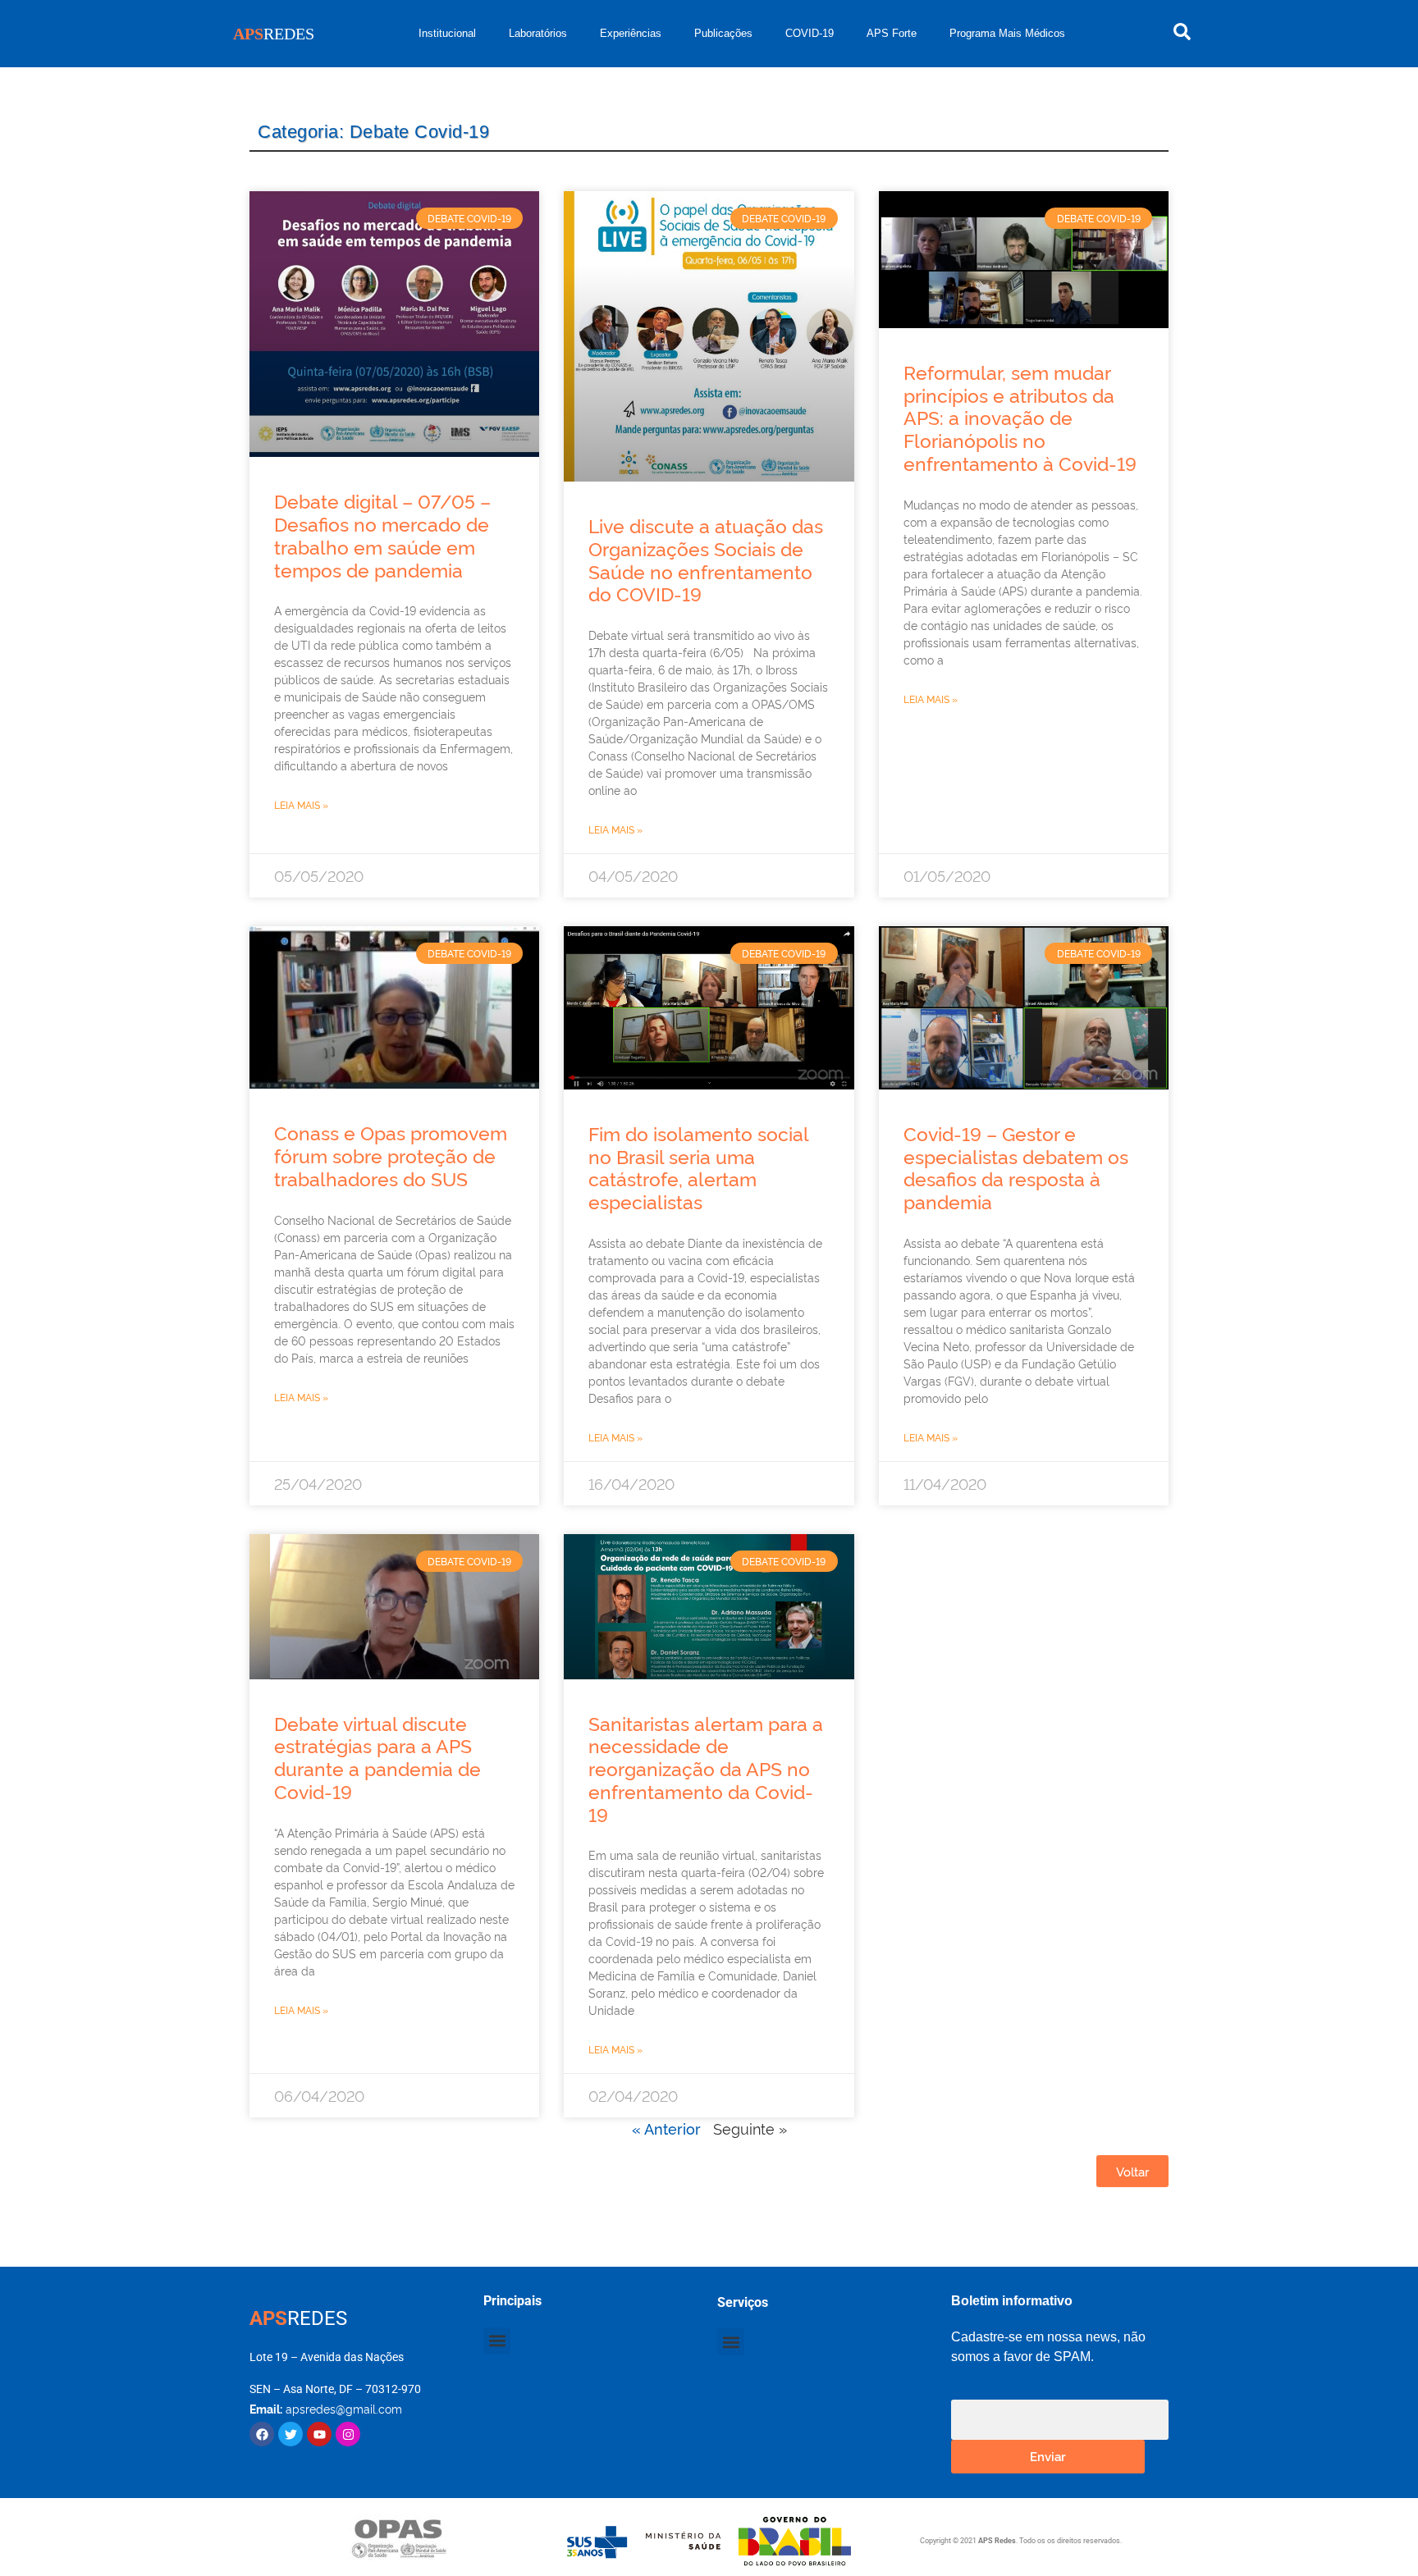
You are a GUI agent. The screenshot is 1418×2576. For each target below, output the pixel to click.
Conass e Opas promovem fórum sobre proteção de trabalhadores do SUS (391, 1155)
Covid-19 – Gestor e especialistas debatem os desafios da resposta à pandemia (1016, 1167)
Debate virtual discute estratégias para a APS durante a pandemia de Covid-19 (377, 1757)
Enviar (1048, 2456)
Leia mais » (301, 804)
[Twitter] (290, 2434)
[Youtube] (319, 2434)
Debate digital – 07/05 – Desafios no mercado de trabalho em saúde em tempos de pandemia (382, 534)
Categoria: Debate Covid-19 (373, 132)
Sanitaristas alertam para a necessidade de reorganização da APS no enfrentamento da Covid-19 (706, 1768)
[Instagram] (348, 2434)
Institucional (447, 33)
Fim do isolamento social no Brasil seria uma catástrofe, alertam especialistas (698, 1167)
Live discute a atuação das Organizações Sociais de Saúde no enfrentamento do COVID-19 (706, 559)
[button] (497, 2341)
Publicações (723, 33)
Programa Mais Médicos (1007, 33)
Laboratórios (538, 33)
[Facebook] (262, 2434)
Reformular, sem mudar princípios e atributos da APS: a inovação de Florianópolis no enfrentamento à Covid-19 (1020, 417)
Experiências (631, 33)
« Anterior (666, 2128)
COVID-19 (810, 33)
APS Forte (892, 33)
